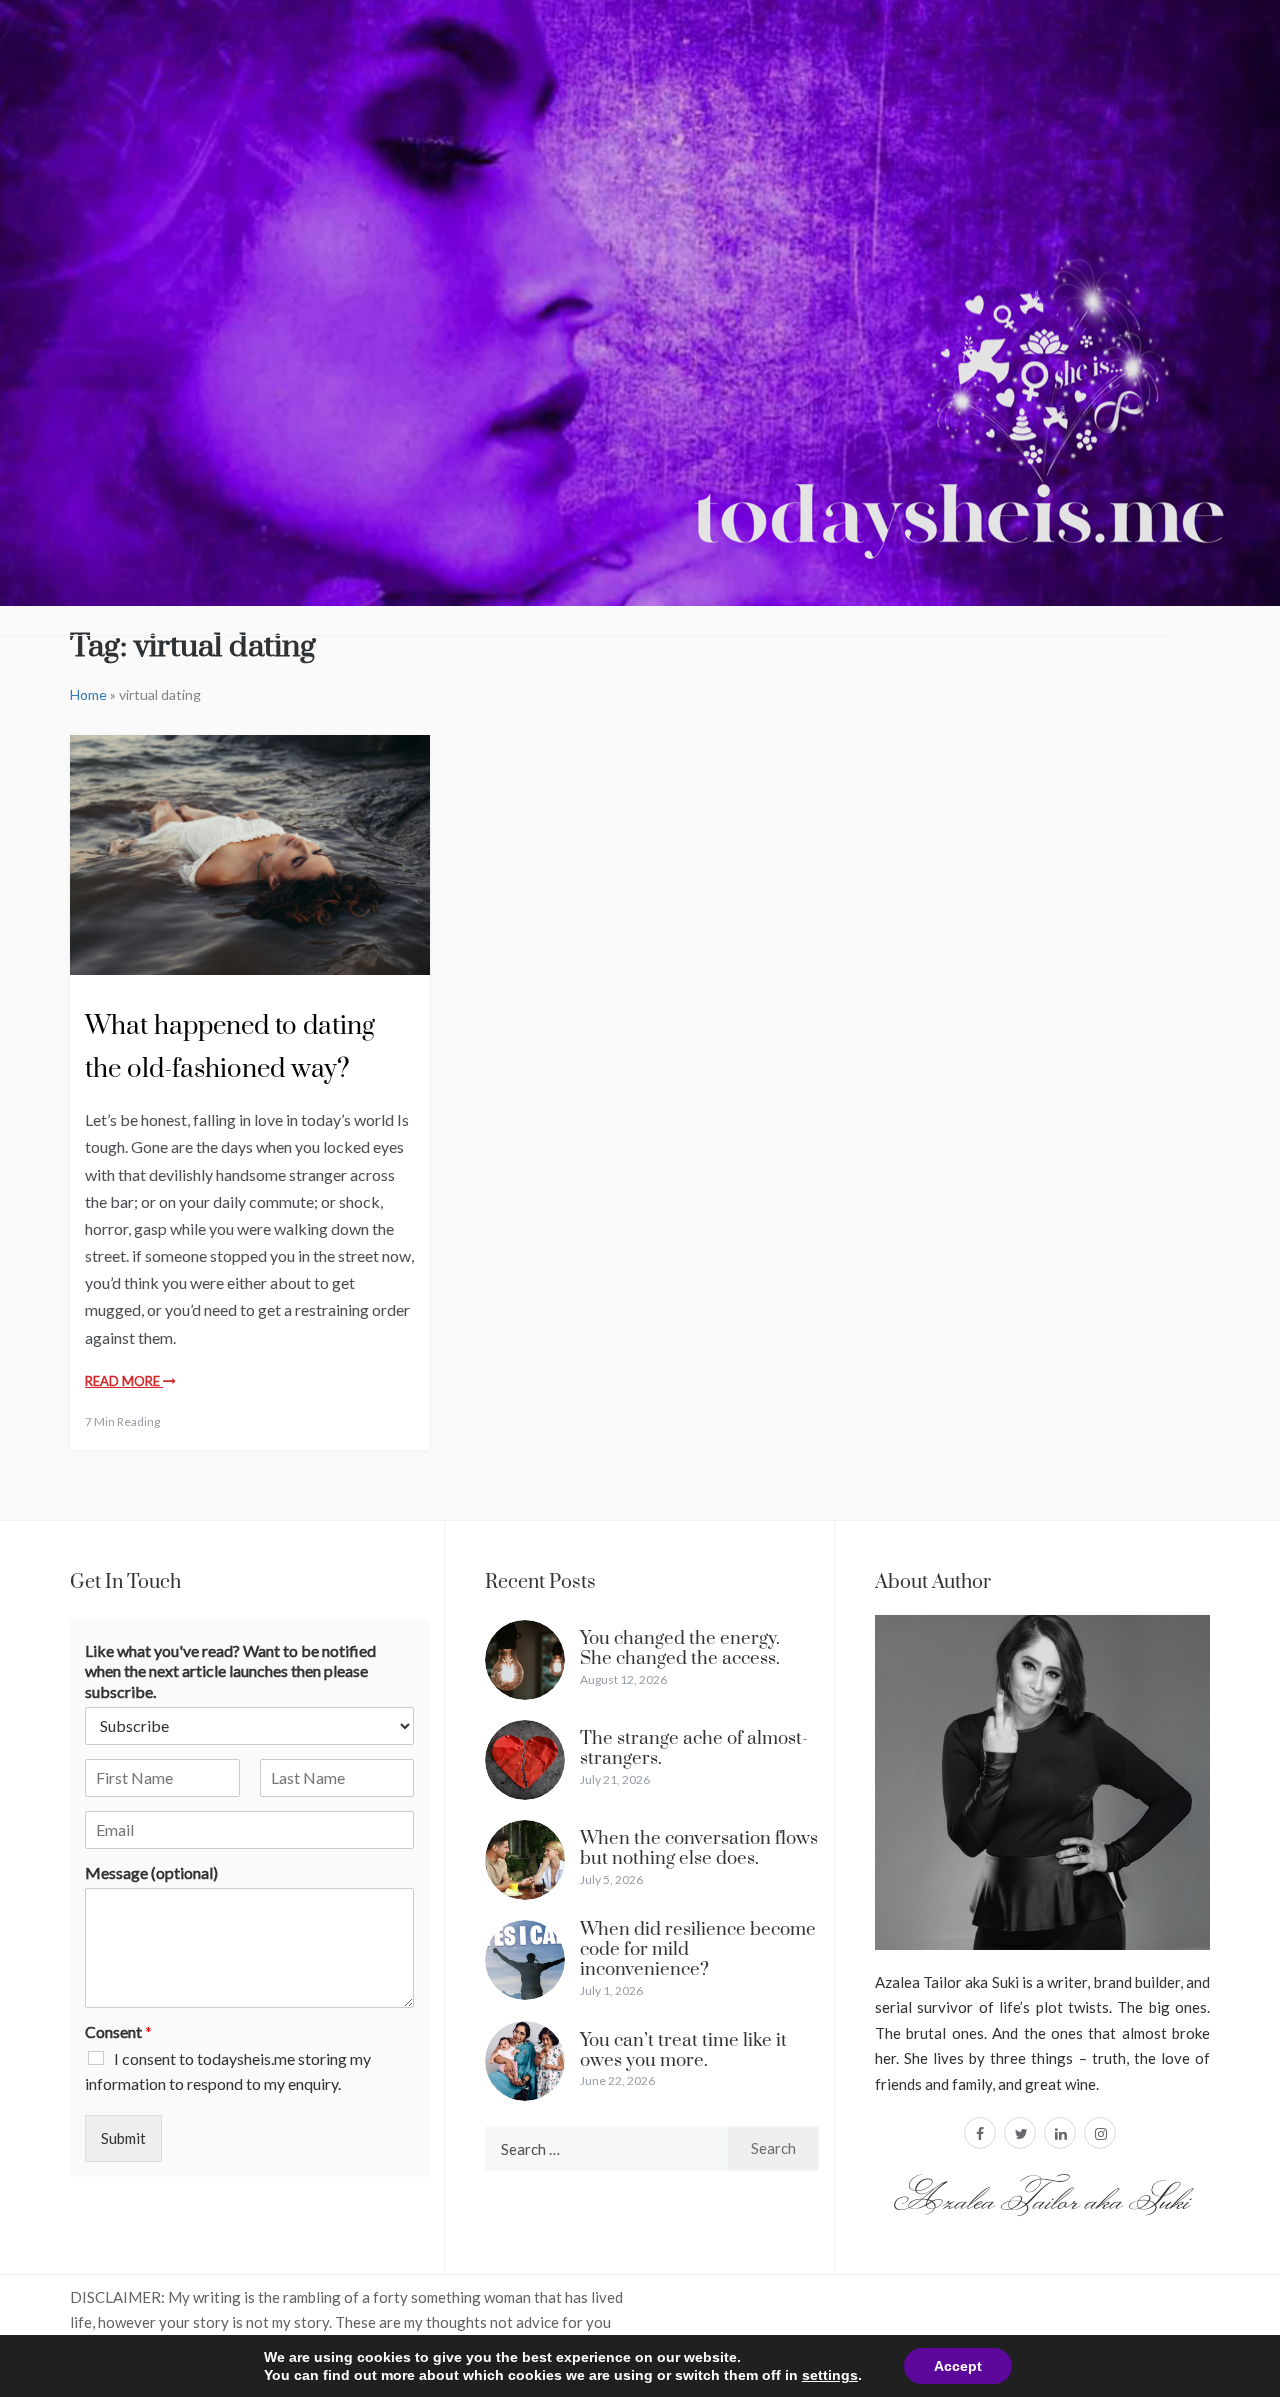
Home (88, 694)
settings (830, 2375)
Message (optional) (151, 1872)
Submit (123, 2138)
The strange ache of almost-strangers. (694, 1748)
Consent (118, 2031)
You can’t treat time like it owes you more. (683, 2050)
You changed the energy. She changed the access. (680, 1648)
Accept (958, 2366)
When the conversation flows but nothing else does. (699, 1848)
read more (124, 1381)
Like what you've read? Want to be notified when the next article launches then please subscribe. (230, 1671)
